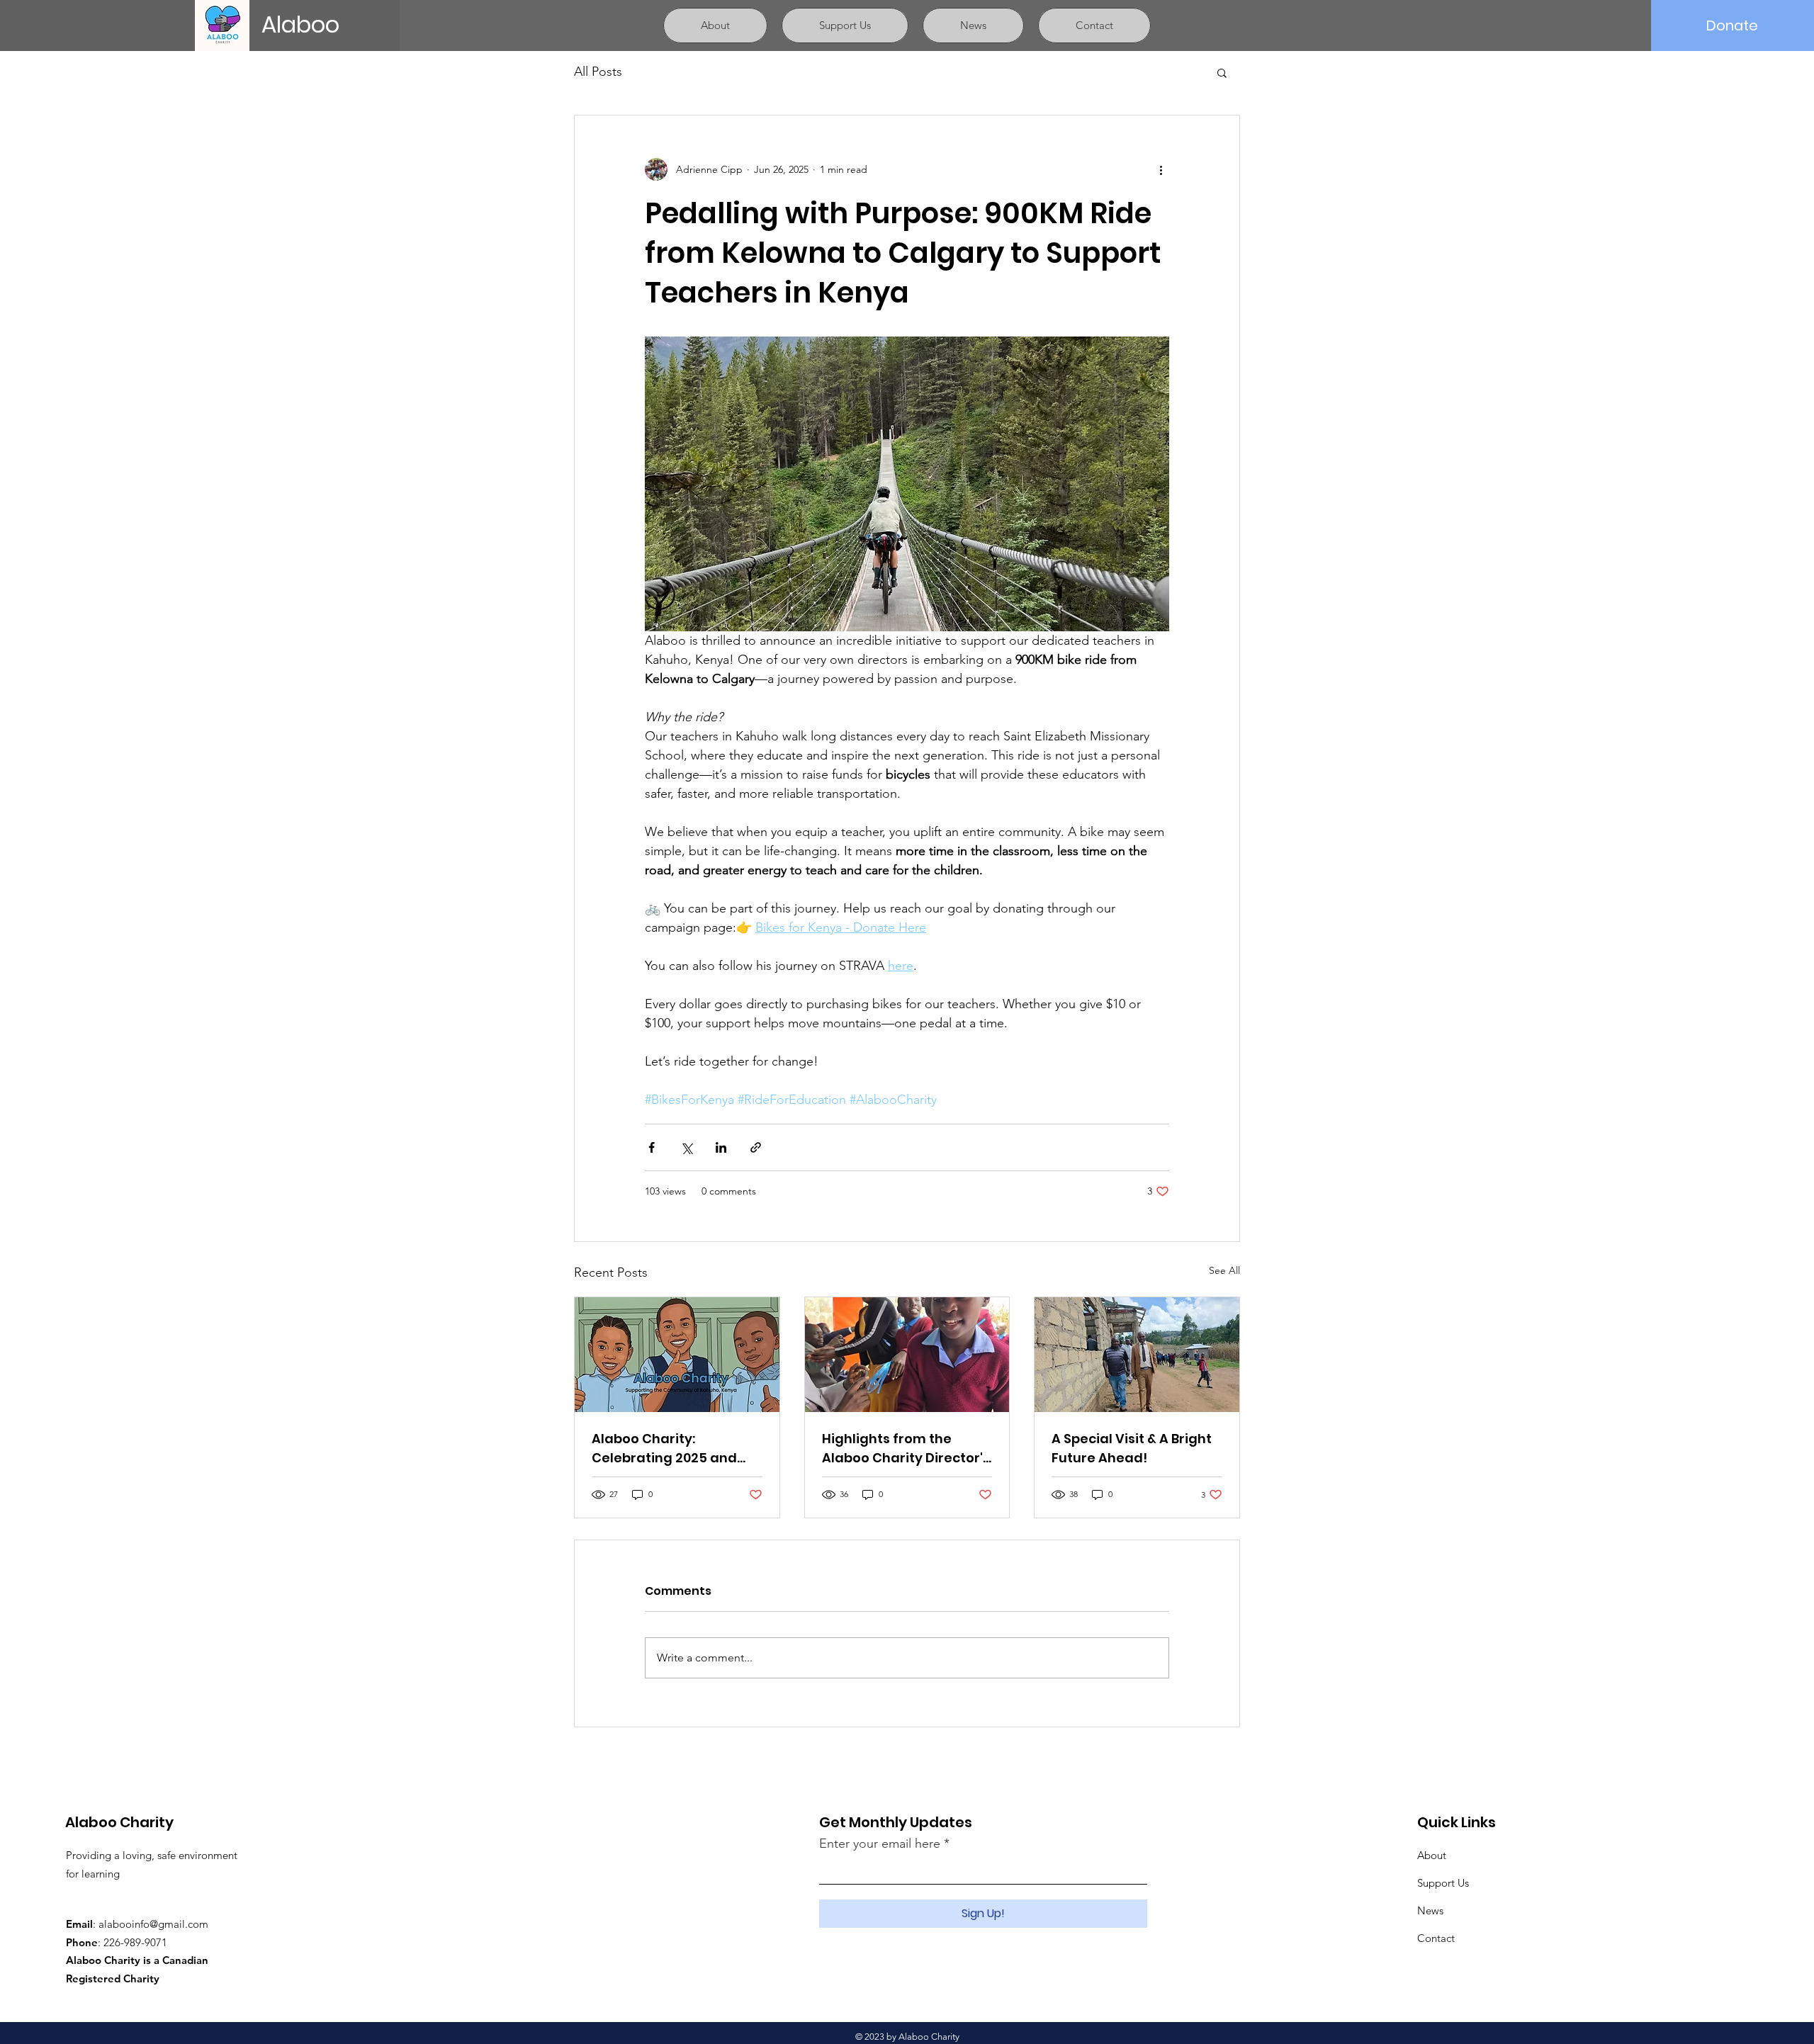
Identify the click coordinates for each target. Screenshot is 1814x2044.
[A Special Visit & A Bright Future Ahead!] (1137, 1355)
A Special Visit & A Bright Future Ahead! (1132, 1448)
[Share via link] (756, 1147)
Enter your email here (880, 1843)
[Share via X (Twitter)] (686, 1147)
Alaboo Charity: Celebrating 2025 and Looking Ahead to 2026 (667, 1449)
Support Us (1443, 1883)
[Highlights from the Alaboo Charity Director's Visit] (907, 1355)
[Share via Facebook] (652, 1147)
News (1430, 1910)
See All (1224, 1270)
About (1432, 1855)
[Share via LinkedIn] (721, 1147)
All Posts (598, 72)
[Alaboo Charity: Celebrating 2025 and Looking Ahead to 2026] (677, 1355)
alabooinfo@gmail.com (153, 1924)
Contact (1436, 1938)
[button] (1222, 72)
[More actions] (1161, 169)
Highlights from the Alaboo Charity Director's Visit (906, 1449)
